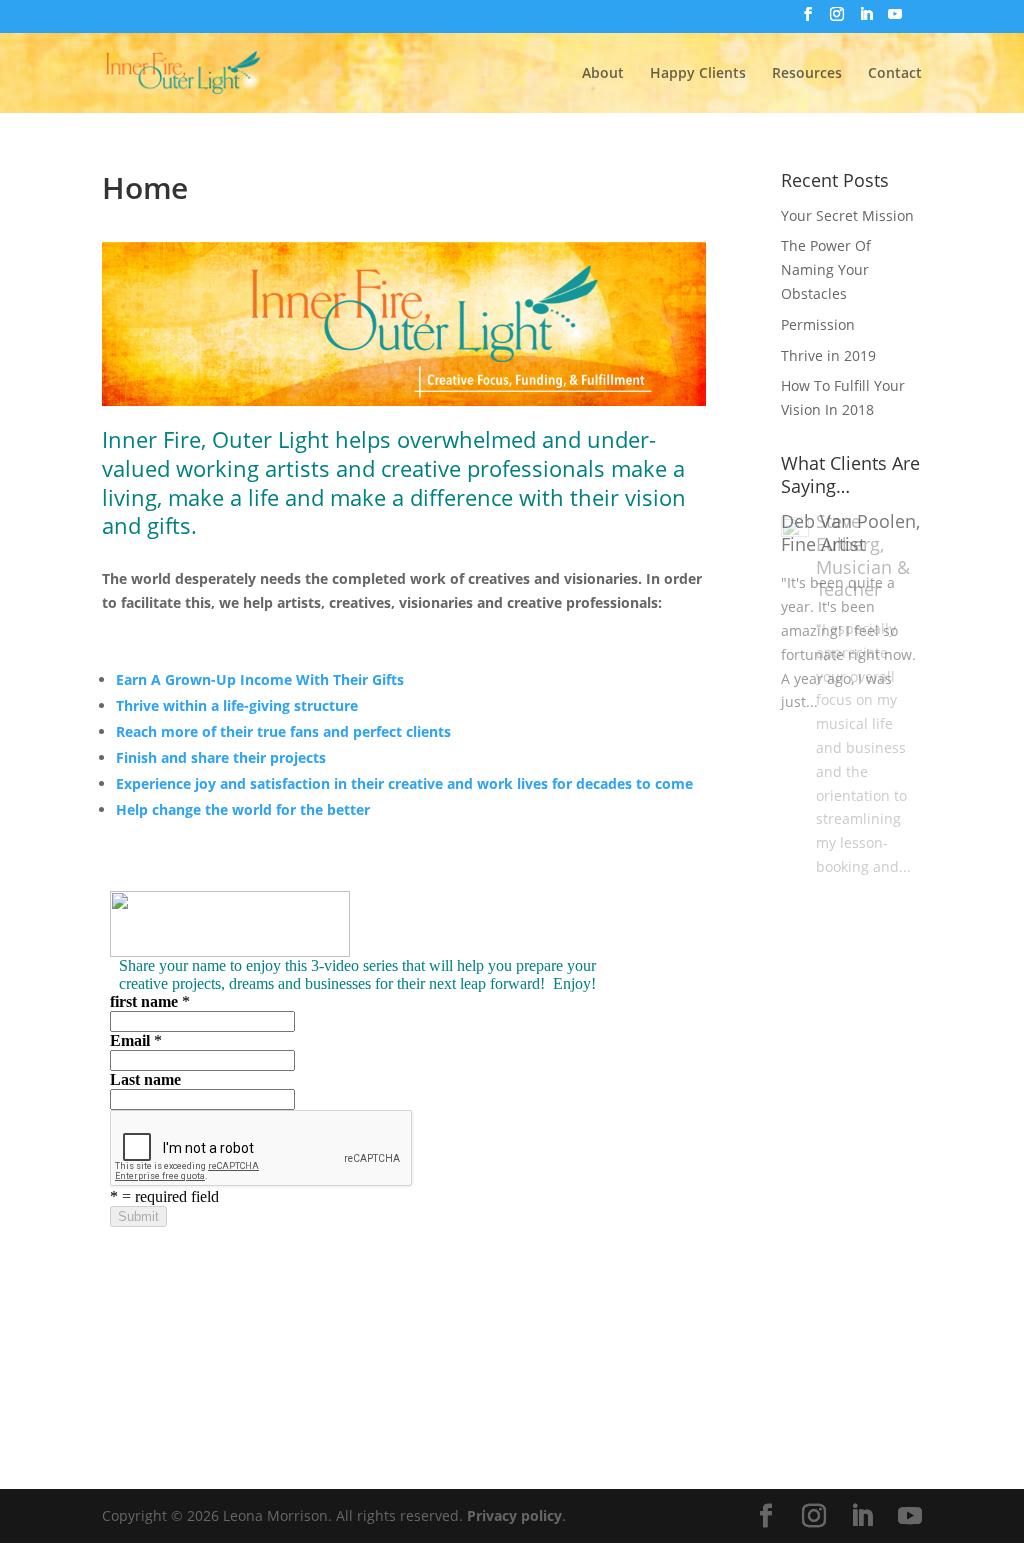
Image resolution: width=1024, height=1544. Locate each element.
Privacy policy (514, 1515)
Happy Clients (698, 74)
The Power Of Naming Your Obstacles (826, 269)
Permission (818, 324)
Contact (895, 74)
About (603, 74)
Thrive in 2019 (828, 355)
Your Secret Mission (847, 215)
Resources (807, 74)
